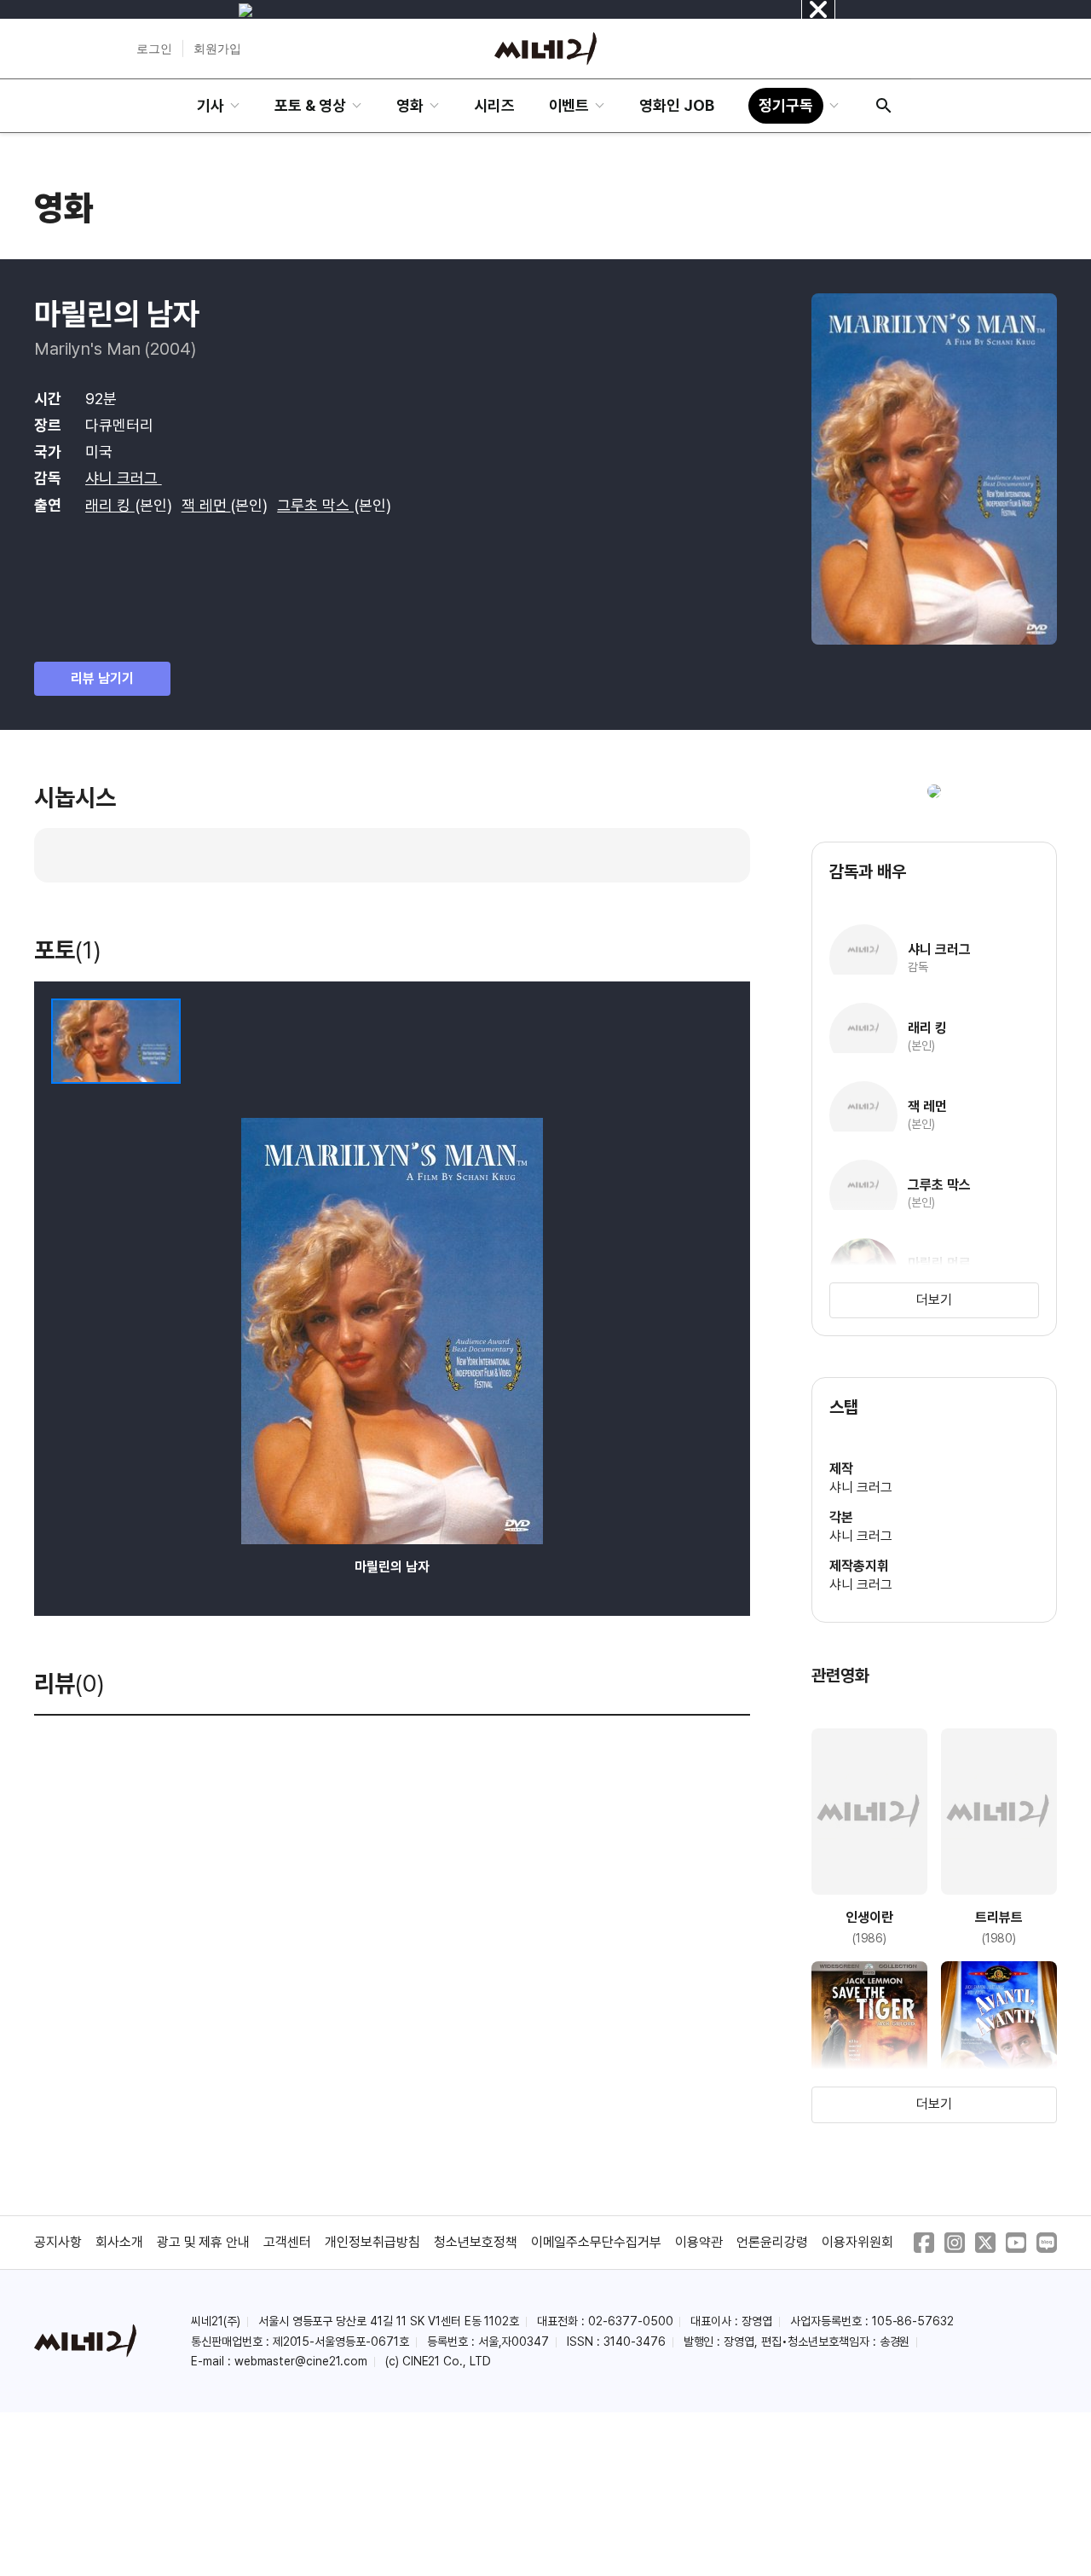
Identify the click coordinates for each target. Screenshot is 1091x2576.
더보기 (934, 1300)
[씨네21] (545, 49)
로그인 (154, 49)
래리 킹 (110, 505)
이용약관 (699, 2242)
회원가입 (217, 49)
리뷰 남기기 (102, 678)
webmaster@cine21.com (301, 2361)
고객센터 (287, 2242)
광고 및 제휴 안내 (204, 2242)
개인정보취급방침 (372, 2242)
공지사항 (58, 2242)
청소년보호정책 (476, 2242)
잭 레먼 (206, 505)
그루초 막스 (315, 505)
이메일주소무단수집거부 (597, 2242)
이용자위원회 (857, 2242)
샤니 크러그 (124, 478)
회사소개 (119, 2242)
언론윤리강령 (772, 2242)
